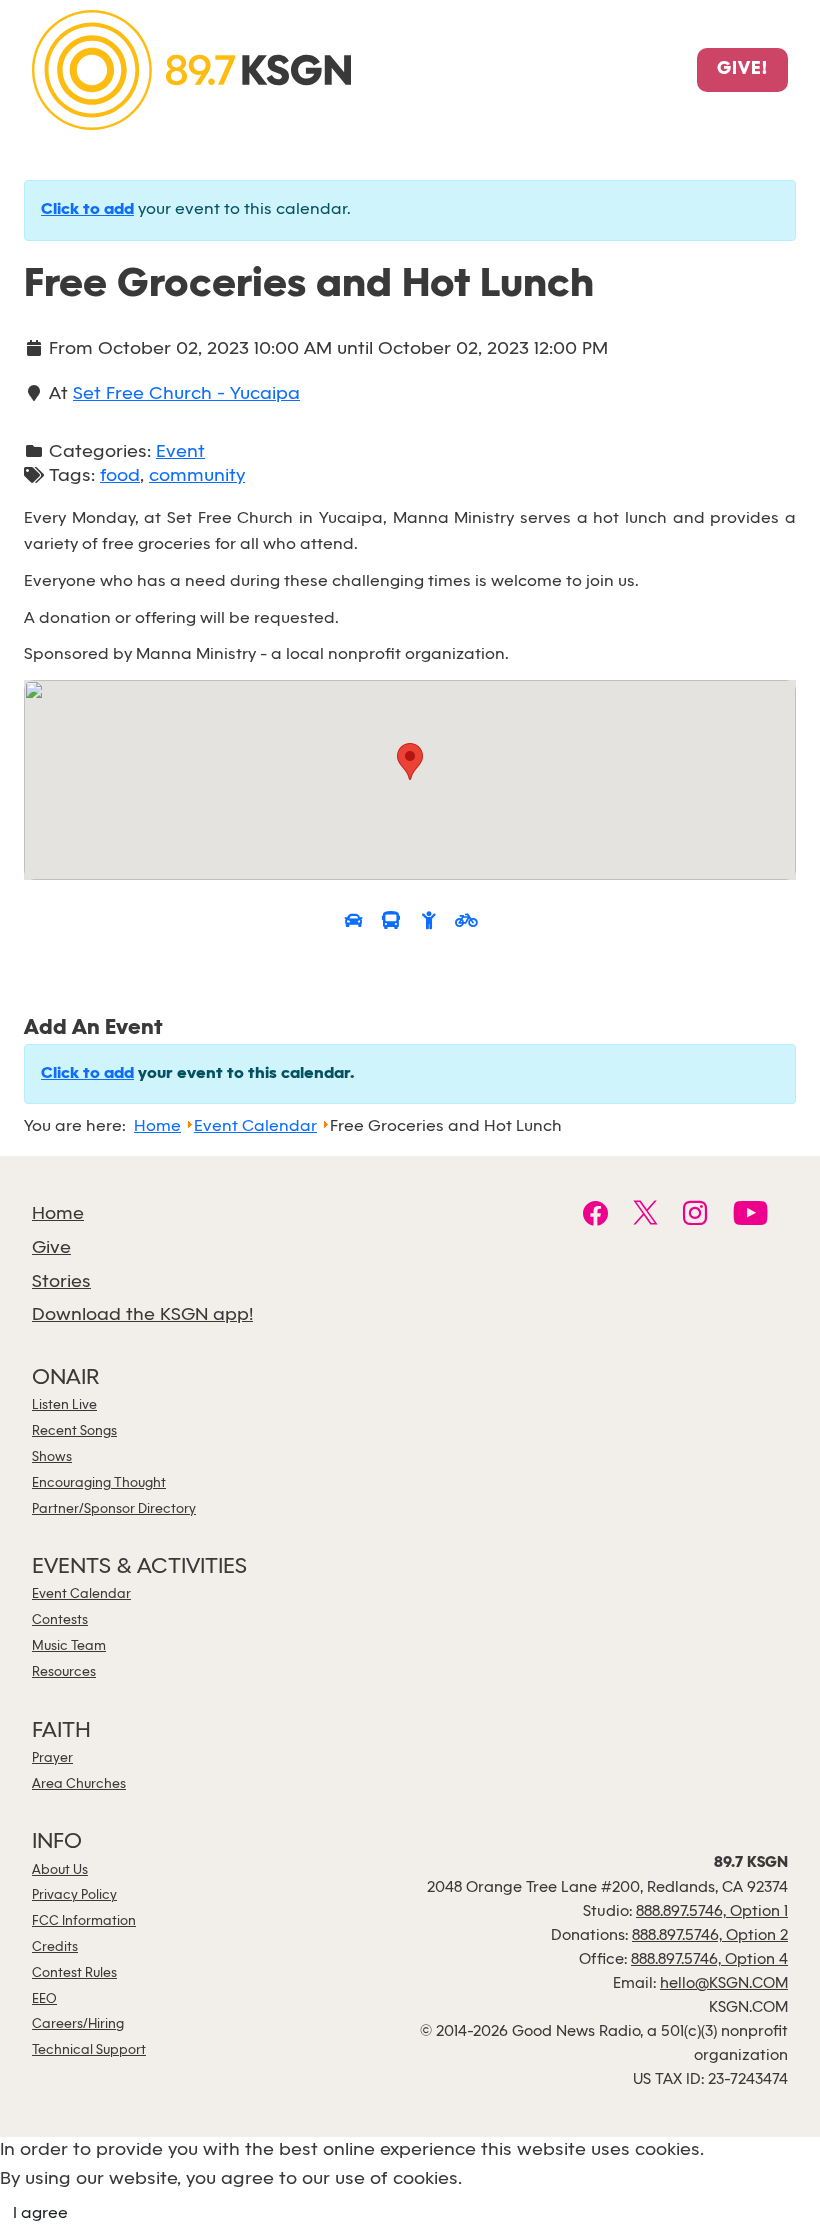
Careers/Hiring (78, 2024)
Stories (61, 1282)
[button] (410, 761)
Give (51, 1248)
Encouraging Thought (99, 1483)
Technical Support (89, 2050)
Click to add (87, 210)
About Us (60, 1870)
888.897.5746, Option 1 (712, 1912)
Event (180, 452)
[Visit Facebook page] (595, 1216)
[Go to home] (191, 68)
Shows (52, 1457)
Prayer (52, 1758)
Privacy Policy (74, 1895)
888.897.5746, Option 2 (710, 1936)
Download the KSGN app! (142, 1315)
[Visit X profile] (645, 1216)
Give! (742, 70)
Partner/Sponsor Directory (114, 1509)
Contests (60, 1620)
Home (58, 1214)
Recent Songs (74, 1431)
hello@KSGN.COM (724, 1984)
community (197, 476)
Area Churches (79, 1784)
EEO (44, 1999)
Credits (55, 1947)
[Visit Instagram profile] (695, 1216)
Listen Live (64, 1405)
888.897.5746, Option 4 (709, 1960)
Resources (64, 1672)
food (120, 476)
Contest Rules (74, 1973)
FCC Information (84, 1921)
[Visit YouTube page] (750, 1216)
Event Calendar (81, 1594)
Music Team (69, 1646)
